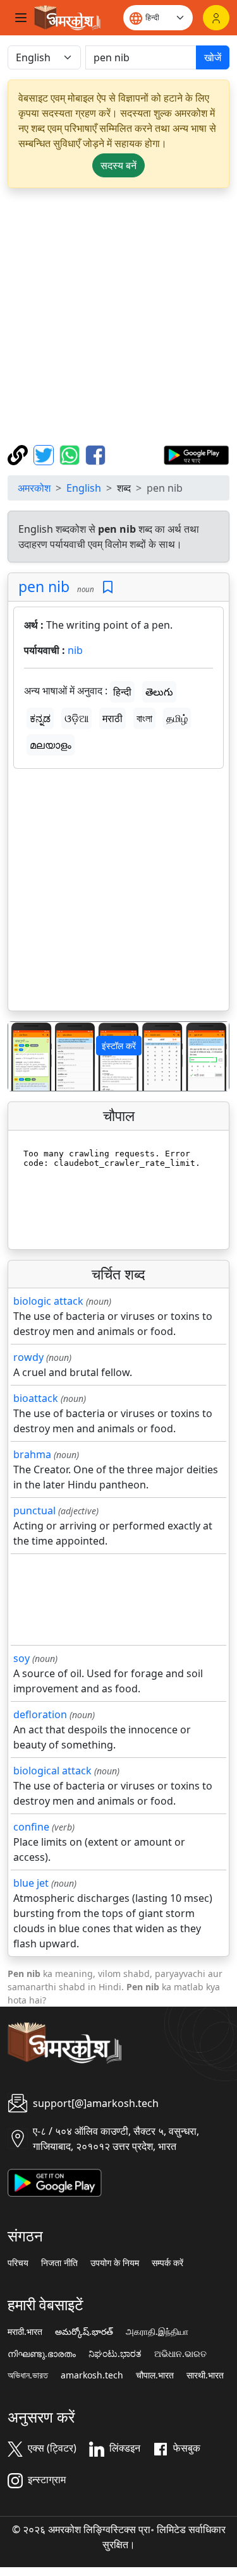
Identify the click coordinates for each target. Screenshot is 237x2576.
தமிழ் (177, 718)
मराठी (112, 718)
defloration (40, 1714)
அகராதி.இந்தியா (157, 2332)
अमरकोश (34, 488)
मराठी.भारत (25, 2332)
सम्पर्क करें (167, 2263)
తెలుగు (159, 692)
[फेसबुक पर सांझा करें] (95, 454)
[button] (25, 1056)
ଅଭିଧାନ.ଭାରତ (180, 2354)
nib (75, 650)
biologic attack (48, 1301)
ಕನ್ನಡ (40, 718)
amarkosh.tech (92, 2375)
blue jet (31, 1883)
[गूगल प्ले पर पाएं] (196, 454)
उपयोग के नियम (115, 2263)
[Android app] (55, 2181)
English (84, 488)
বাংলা (144, 718)
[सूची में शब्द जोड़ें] (108, 587)
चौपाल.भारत (155, 2375)
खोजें (213, 57)
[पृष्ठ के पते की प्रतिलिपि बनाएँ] (19, 454)
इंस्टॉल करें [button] (119, 1046)
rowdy (28, 1357)
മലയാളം (51, 745)
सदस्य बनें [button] (118, 165)
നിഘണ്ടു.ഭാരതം (42, 2354)
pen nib (44, 586)
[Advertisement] (118, 317)
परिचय (18, 2263)
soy (21, 1658)
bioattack (36, 1398)
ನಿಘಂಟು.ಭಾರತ (115, 2354)
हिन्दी (122, 692)
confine (31, 1827)
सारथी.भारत (205, 2375)
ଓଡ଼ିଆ (76, 718)
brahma (32, 1454)
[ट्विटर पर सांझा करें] (45, 454)
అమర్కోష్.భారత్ (84, 2332)
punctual (34, 1511)
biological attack (52, 1771)
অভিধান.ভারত (28, 2375)
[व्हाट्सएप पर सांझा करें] (71, 454)
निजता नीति (59, 2263)
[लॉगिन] (216, 18)
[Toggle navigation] (21, 18)
